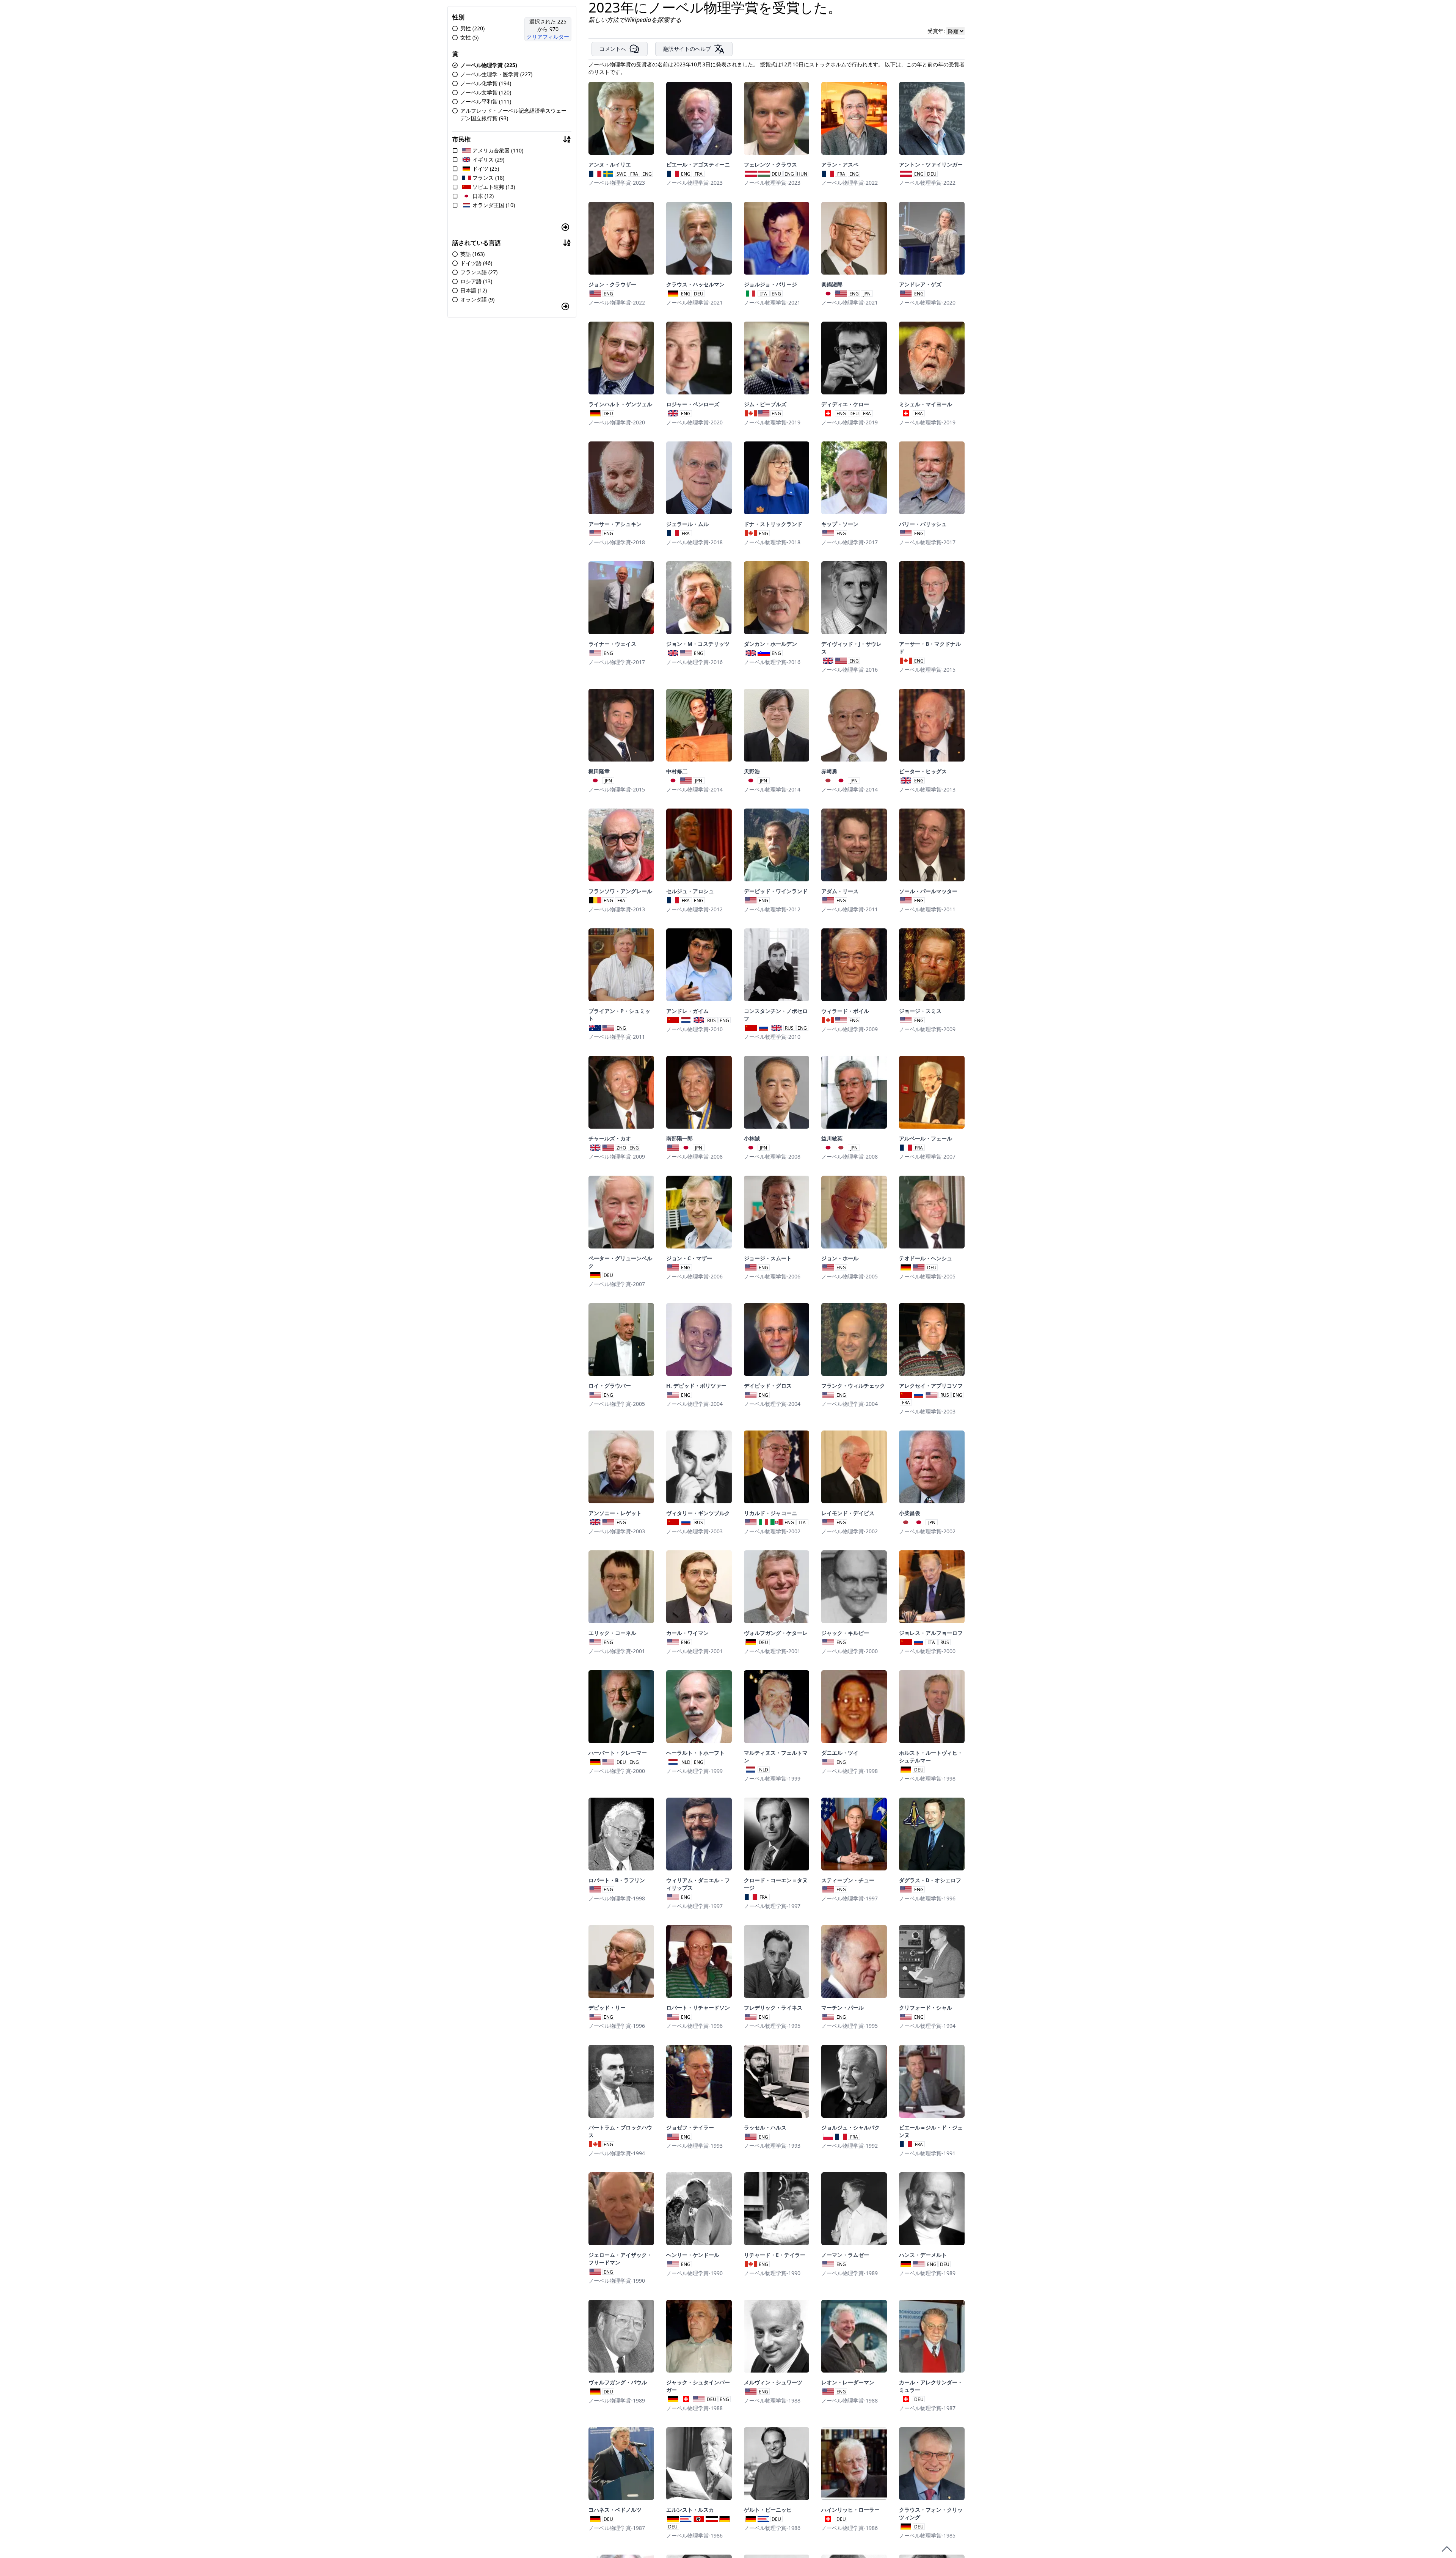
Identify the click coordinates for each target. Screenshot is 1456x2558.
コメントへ (613, 49)
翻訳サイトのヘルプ (687, 49)
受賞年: (937, 31)
